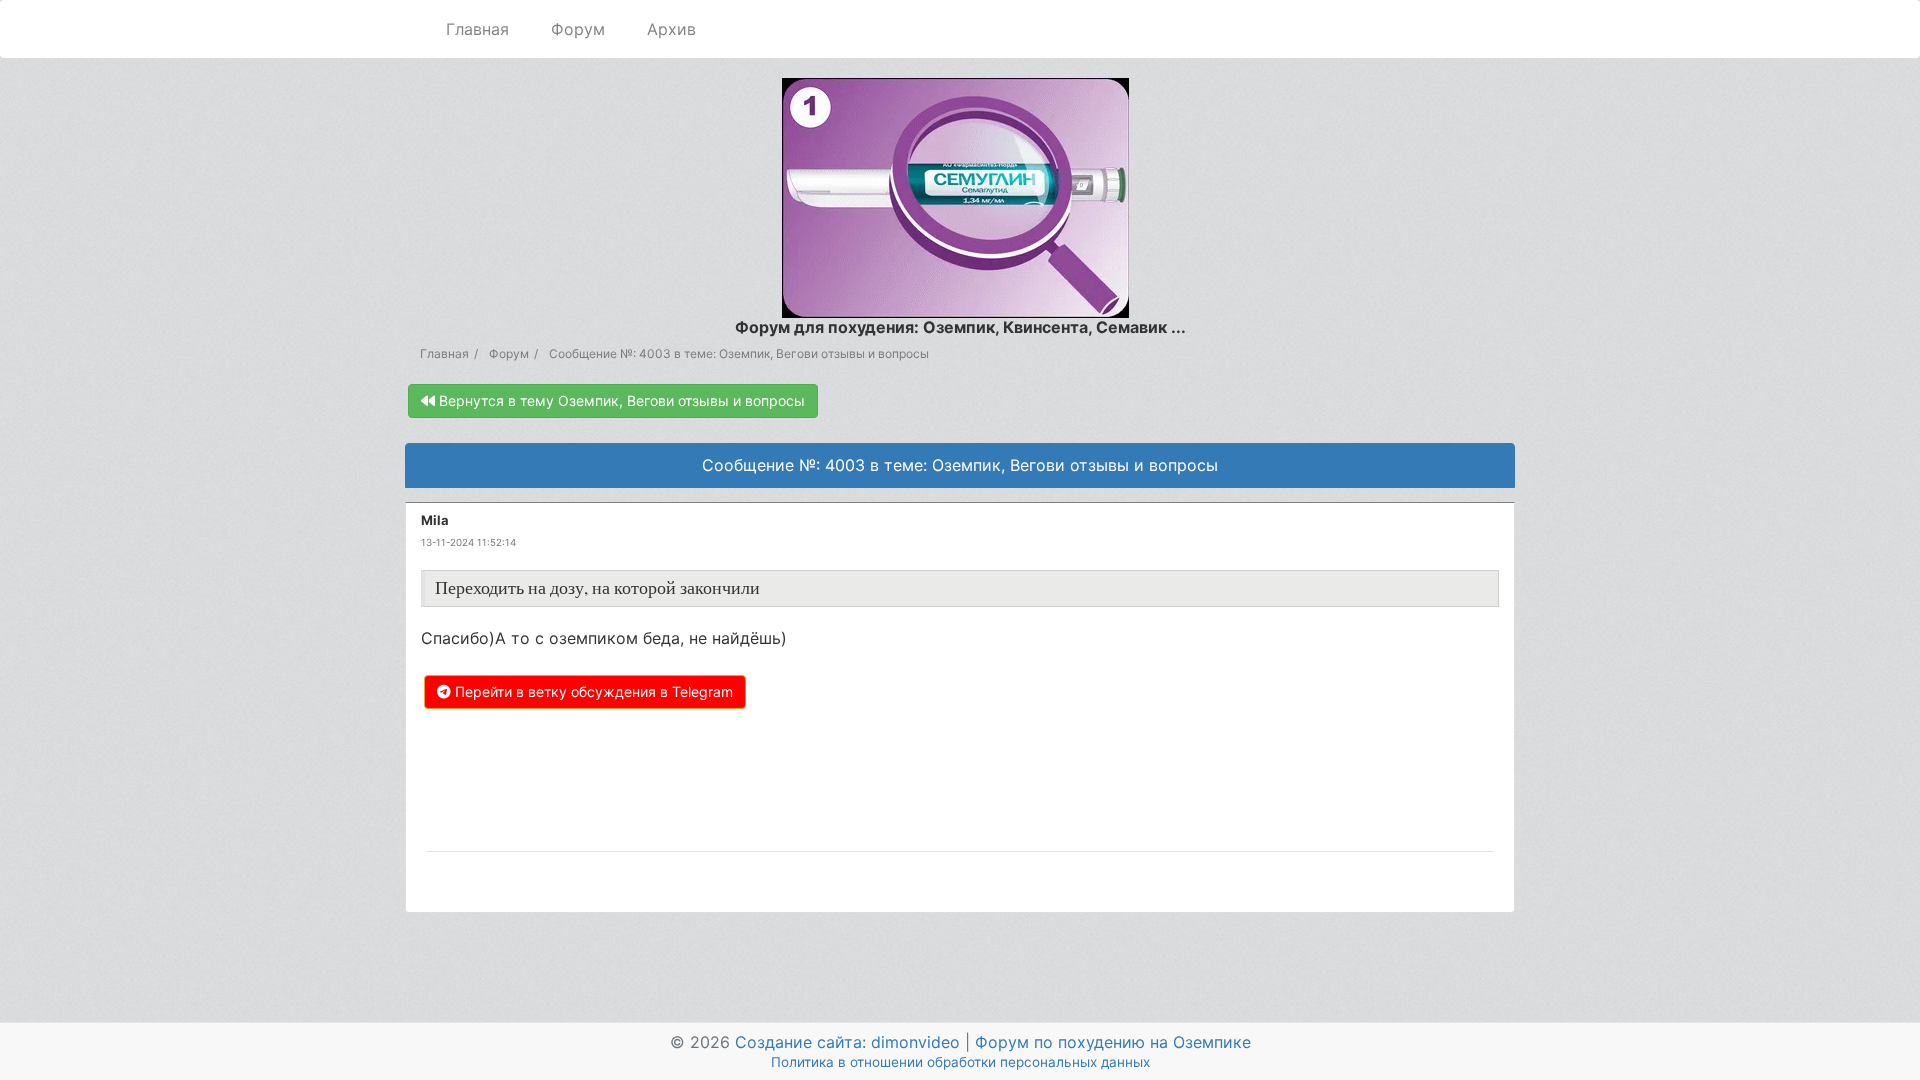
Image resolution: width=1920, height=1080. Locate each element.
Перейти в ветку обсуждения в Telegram (592, 691)
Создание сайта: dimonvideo (847, 1042)
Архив (671, 29)
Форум (578, 29)
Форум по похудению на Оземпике (1113, 1042)
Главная (477, 29)
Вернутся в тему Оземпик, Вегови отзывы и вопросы (620, 400)
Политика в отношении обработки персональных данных (960, 1062)
